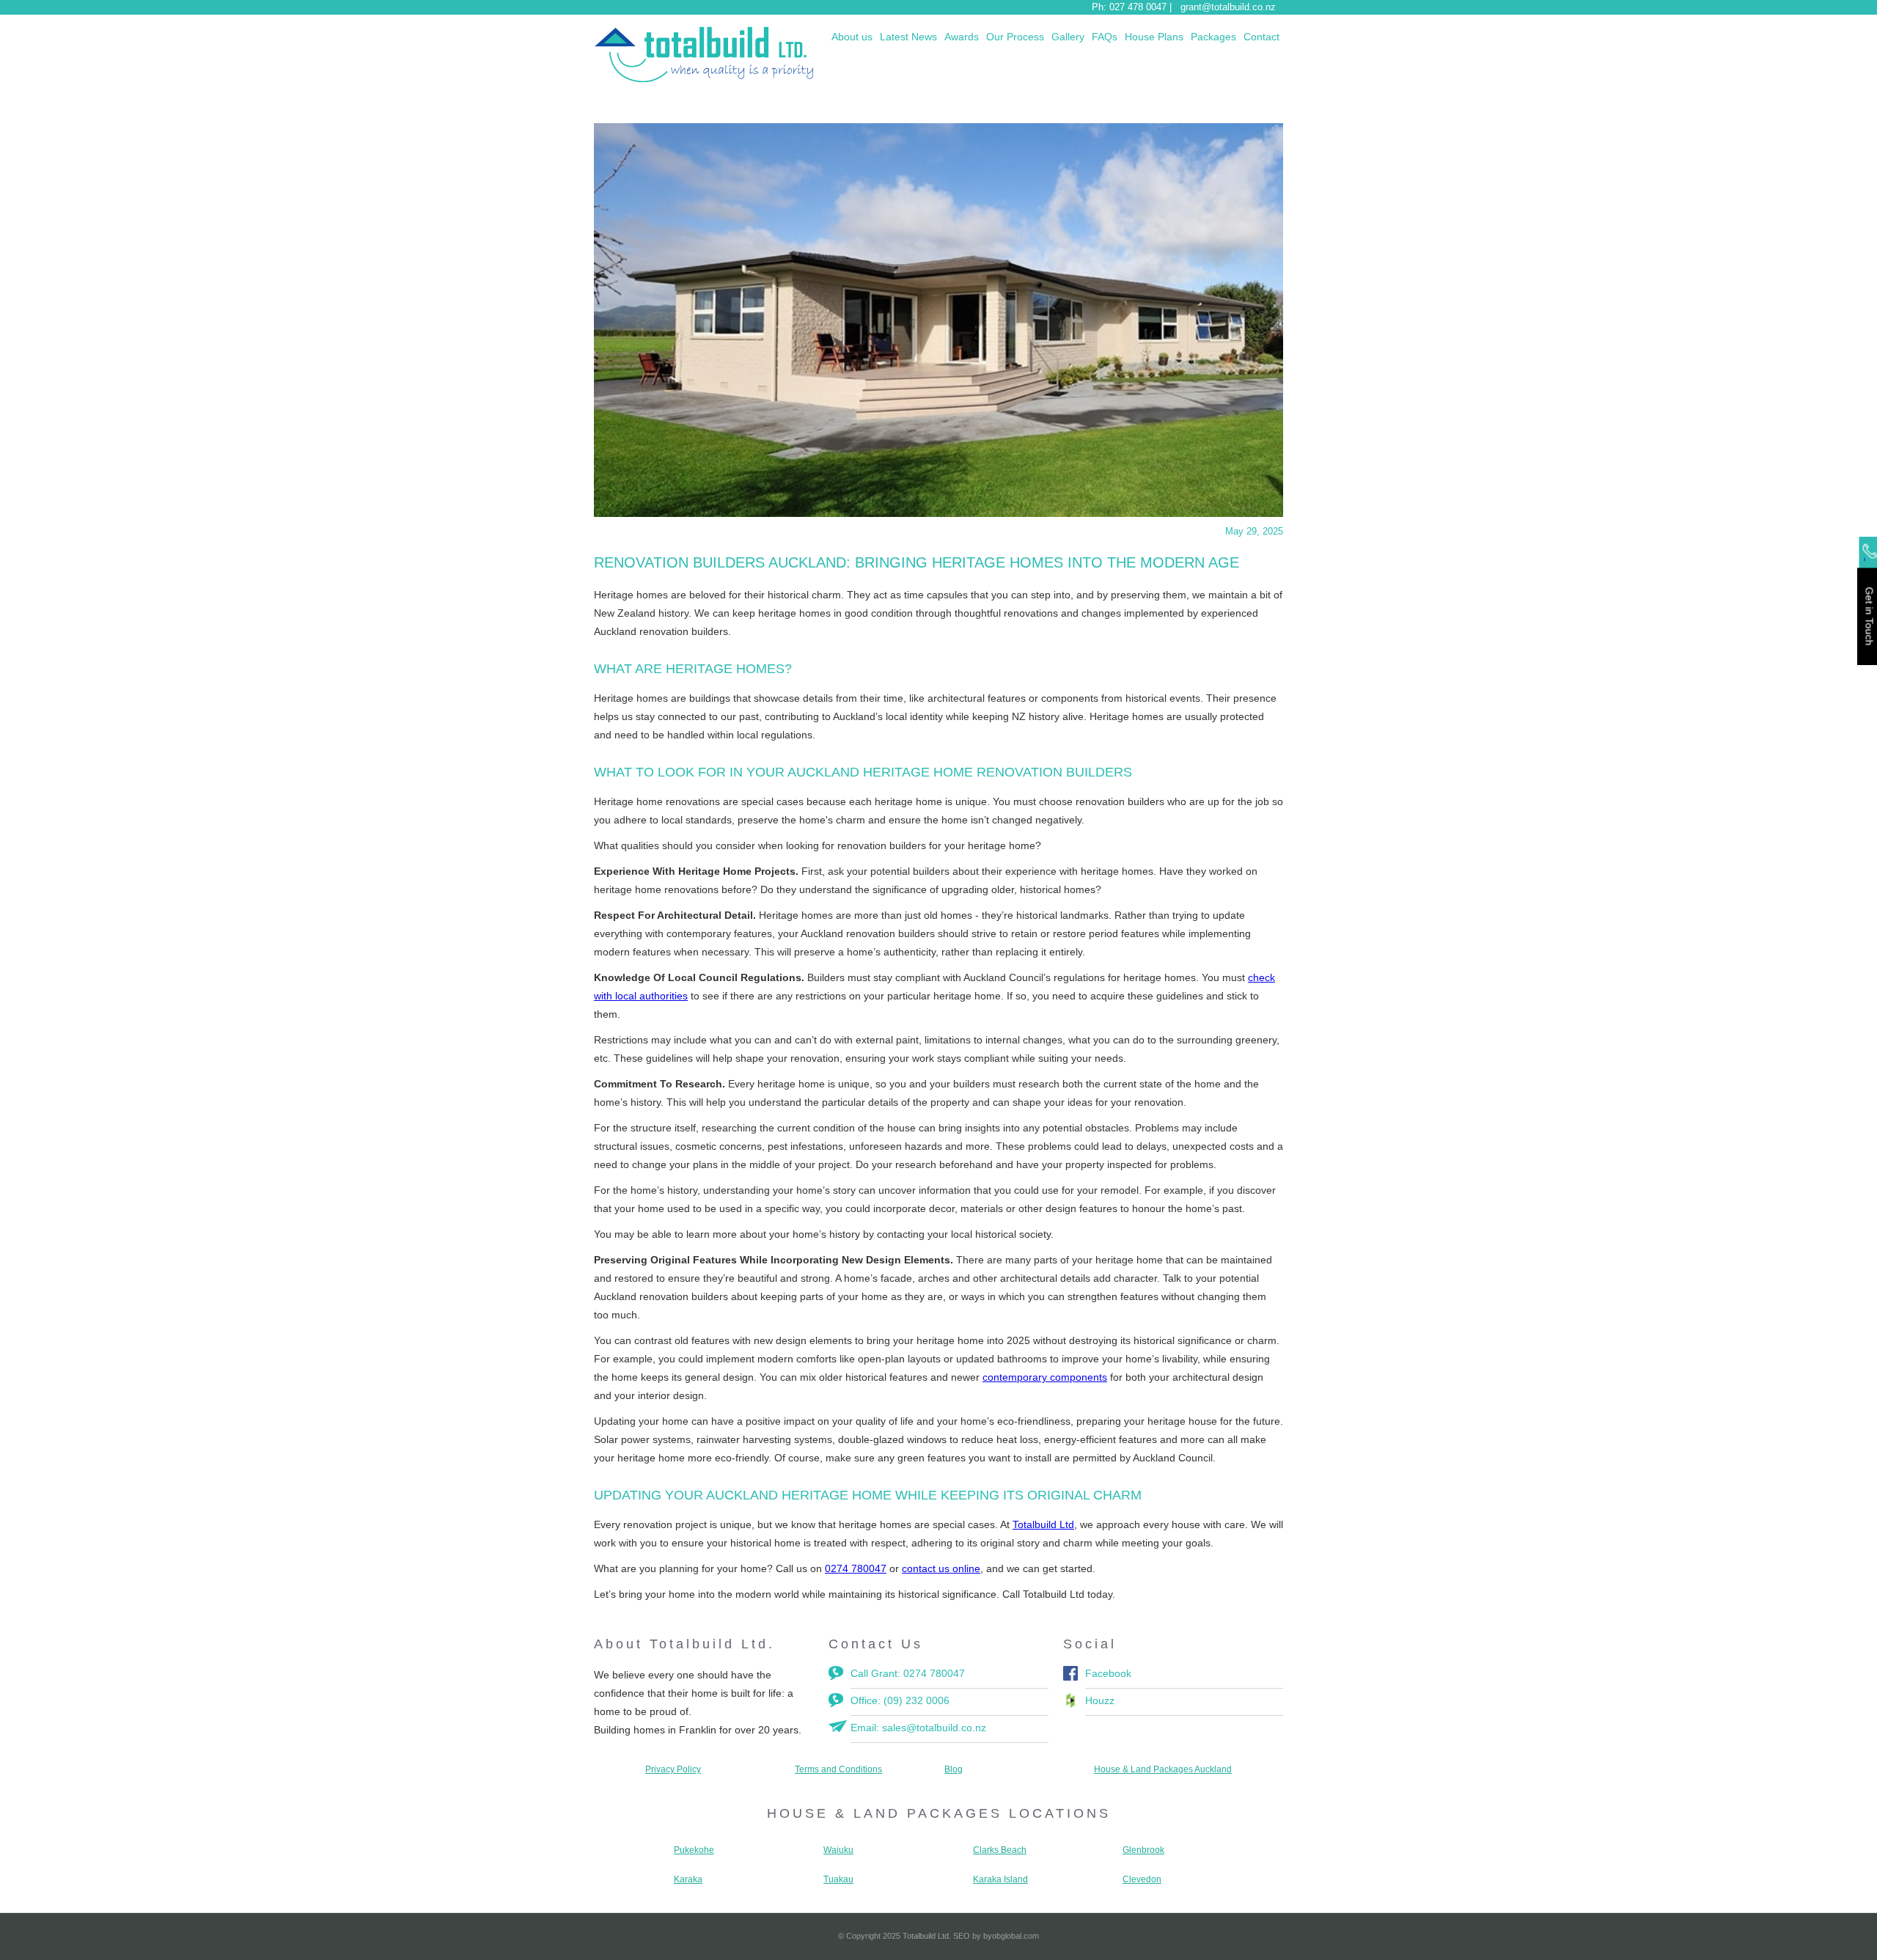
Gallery (1068, 37)
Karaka (688, 1879)
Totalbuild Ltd (1043, 1524)
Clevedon (1142, 1879)
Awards (962, 37)
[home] (704, 54)
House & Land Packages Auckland (1163, 1769)
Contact (1261, 37)
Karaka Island (1000, 1879)
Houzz (1100, 1700)
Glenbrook (1143, 1850)
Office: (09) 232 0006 (900, 1700)
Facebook (1108, 1673)
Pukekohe (694, 1850)
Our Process (1015, 37)
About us (852, 37)
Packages (1213, 37)
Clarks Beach (1000, 1850)
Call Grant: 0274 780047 (908, 1673)
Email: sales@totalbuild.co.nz (918, 1728)
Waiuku (838, 1850)
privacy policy (673, 1769)
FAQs (1105, 37)
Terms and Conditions (838, 1769)
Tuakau (838, 1879)
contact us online (941, 1568)
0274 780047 (856, 1568)
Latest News (908, 37)
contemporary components (1045, 1377)
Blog (954, 1769)
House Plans (1154, 37)
